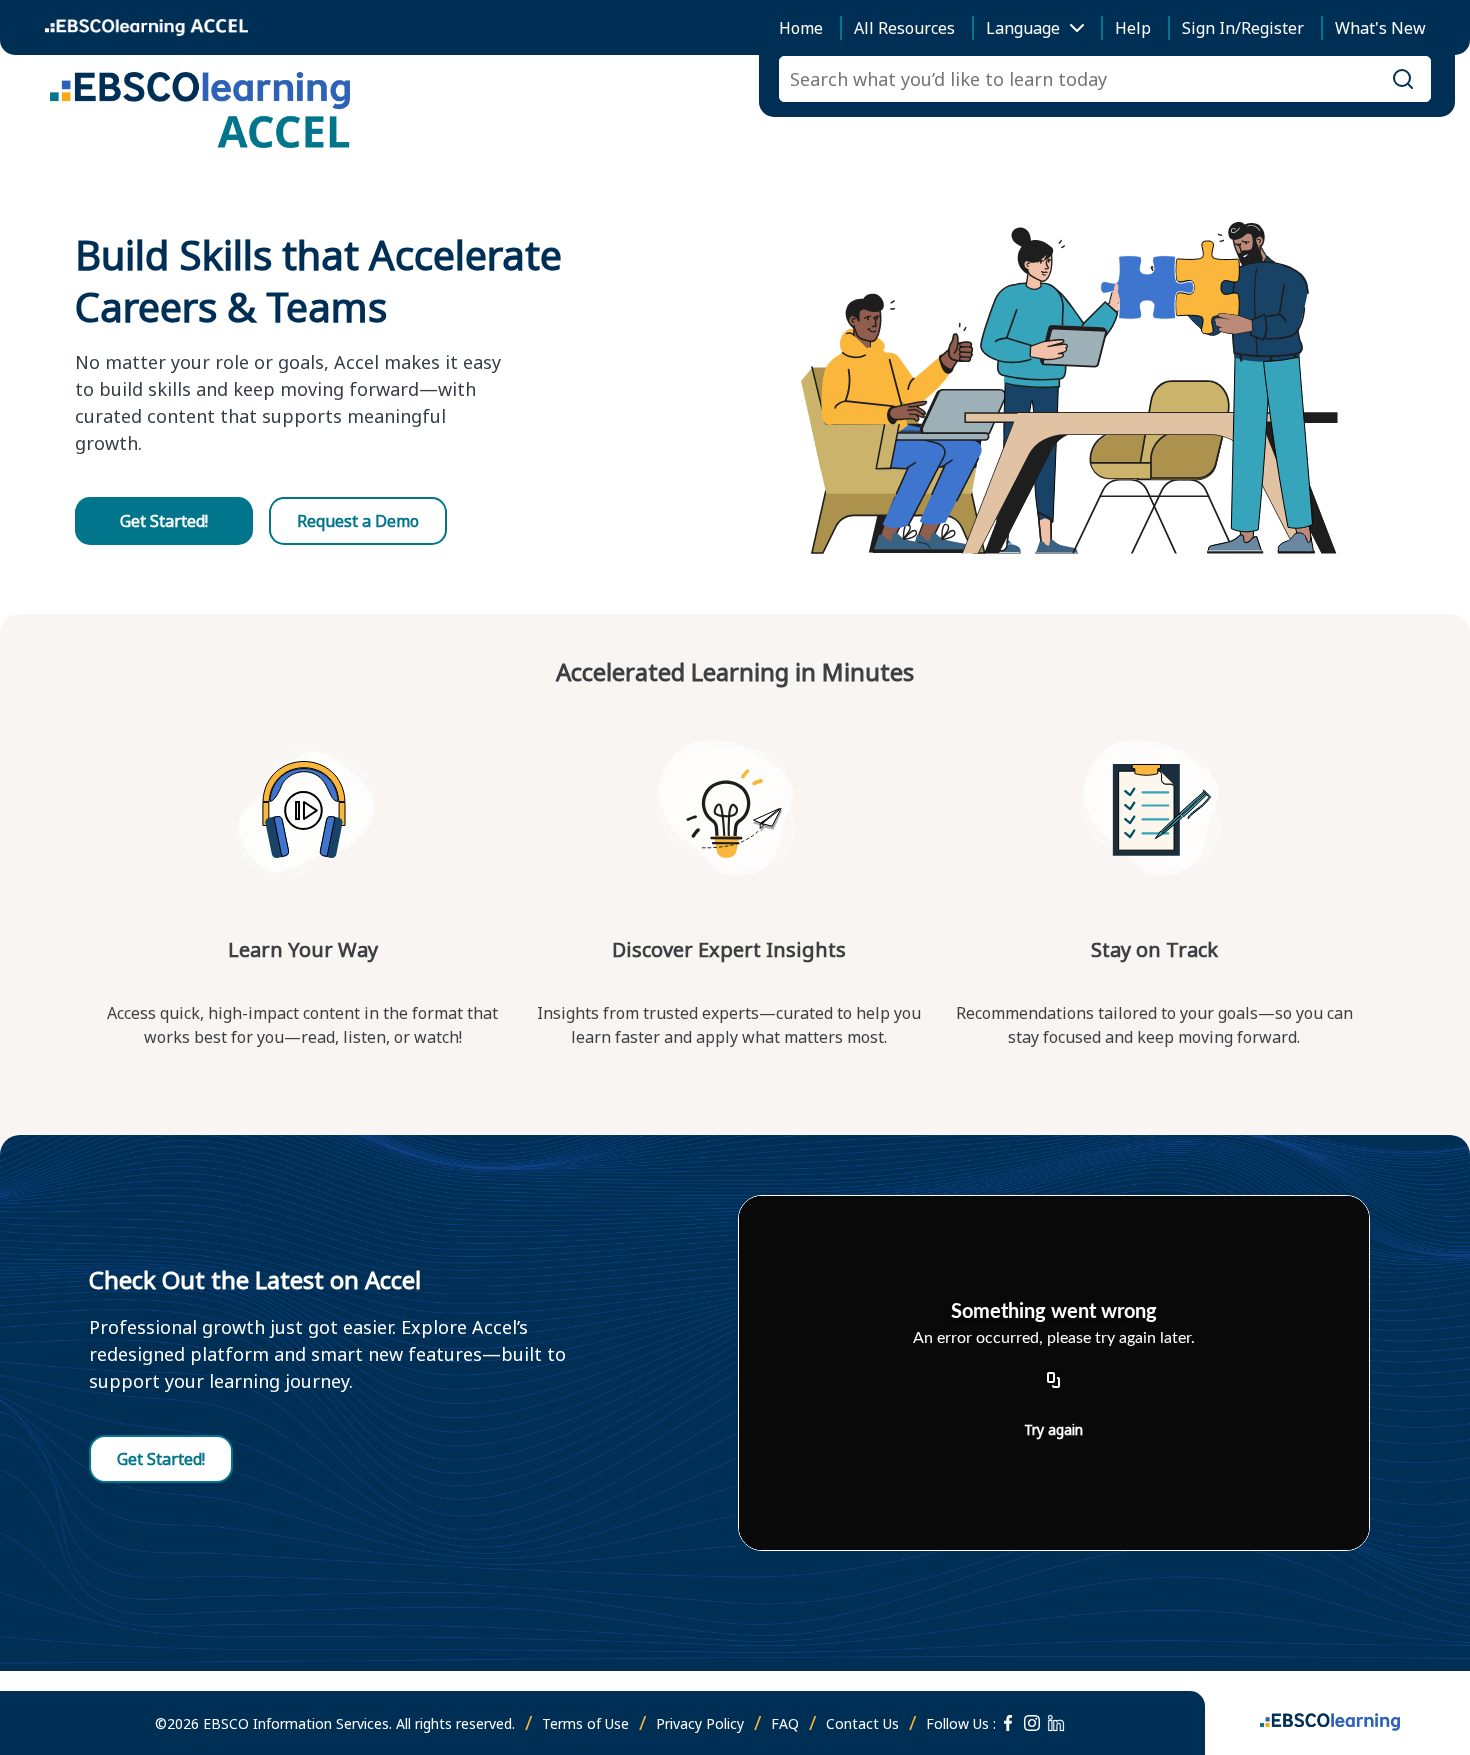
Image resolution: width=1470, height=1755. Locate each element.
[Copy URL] (1054, 1381)
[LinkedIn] (1056, 1723)
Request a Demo (358, 521)
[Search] (1403, 79)
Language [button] (1023, 28)
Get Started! (164, 521)
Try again (1053, 1429)
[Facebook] (1008, 1723)
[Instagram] (1032, 1723)
